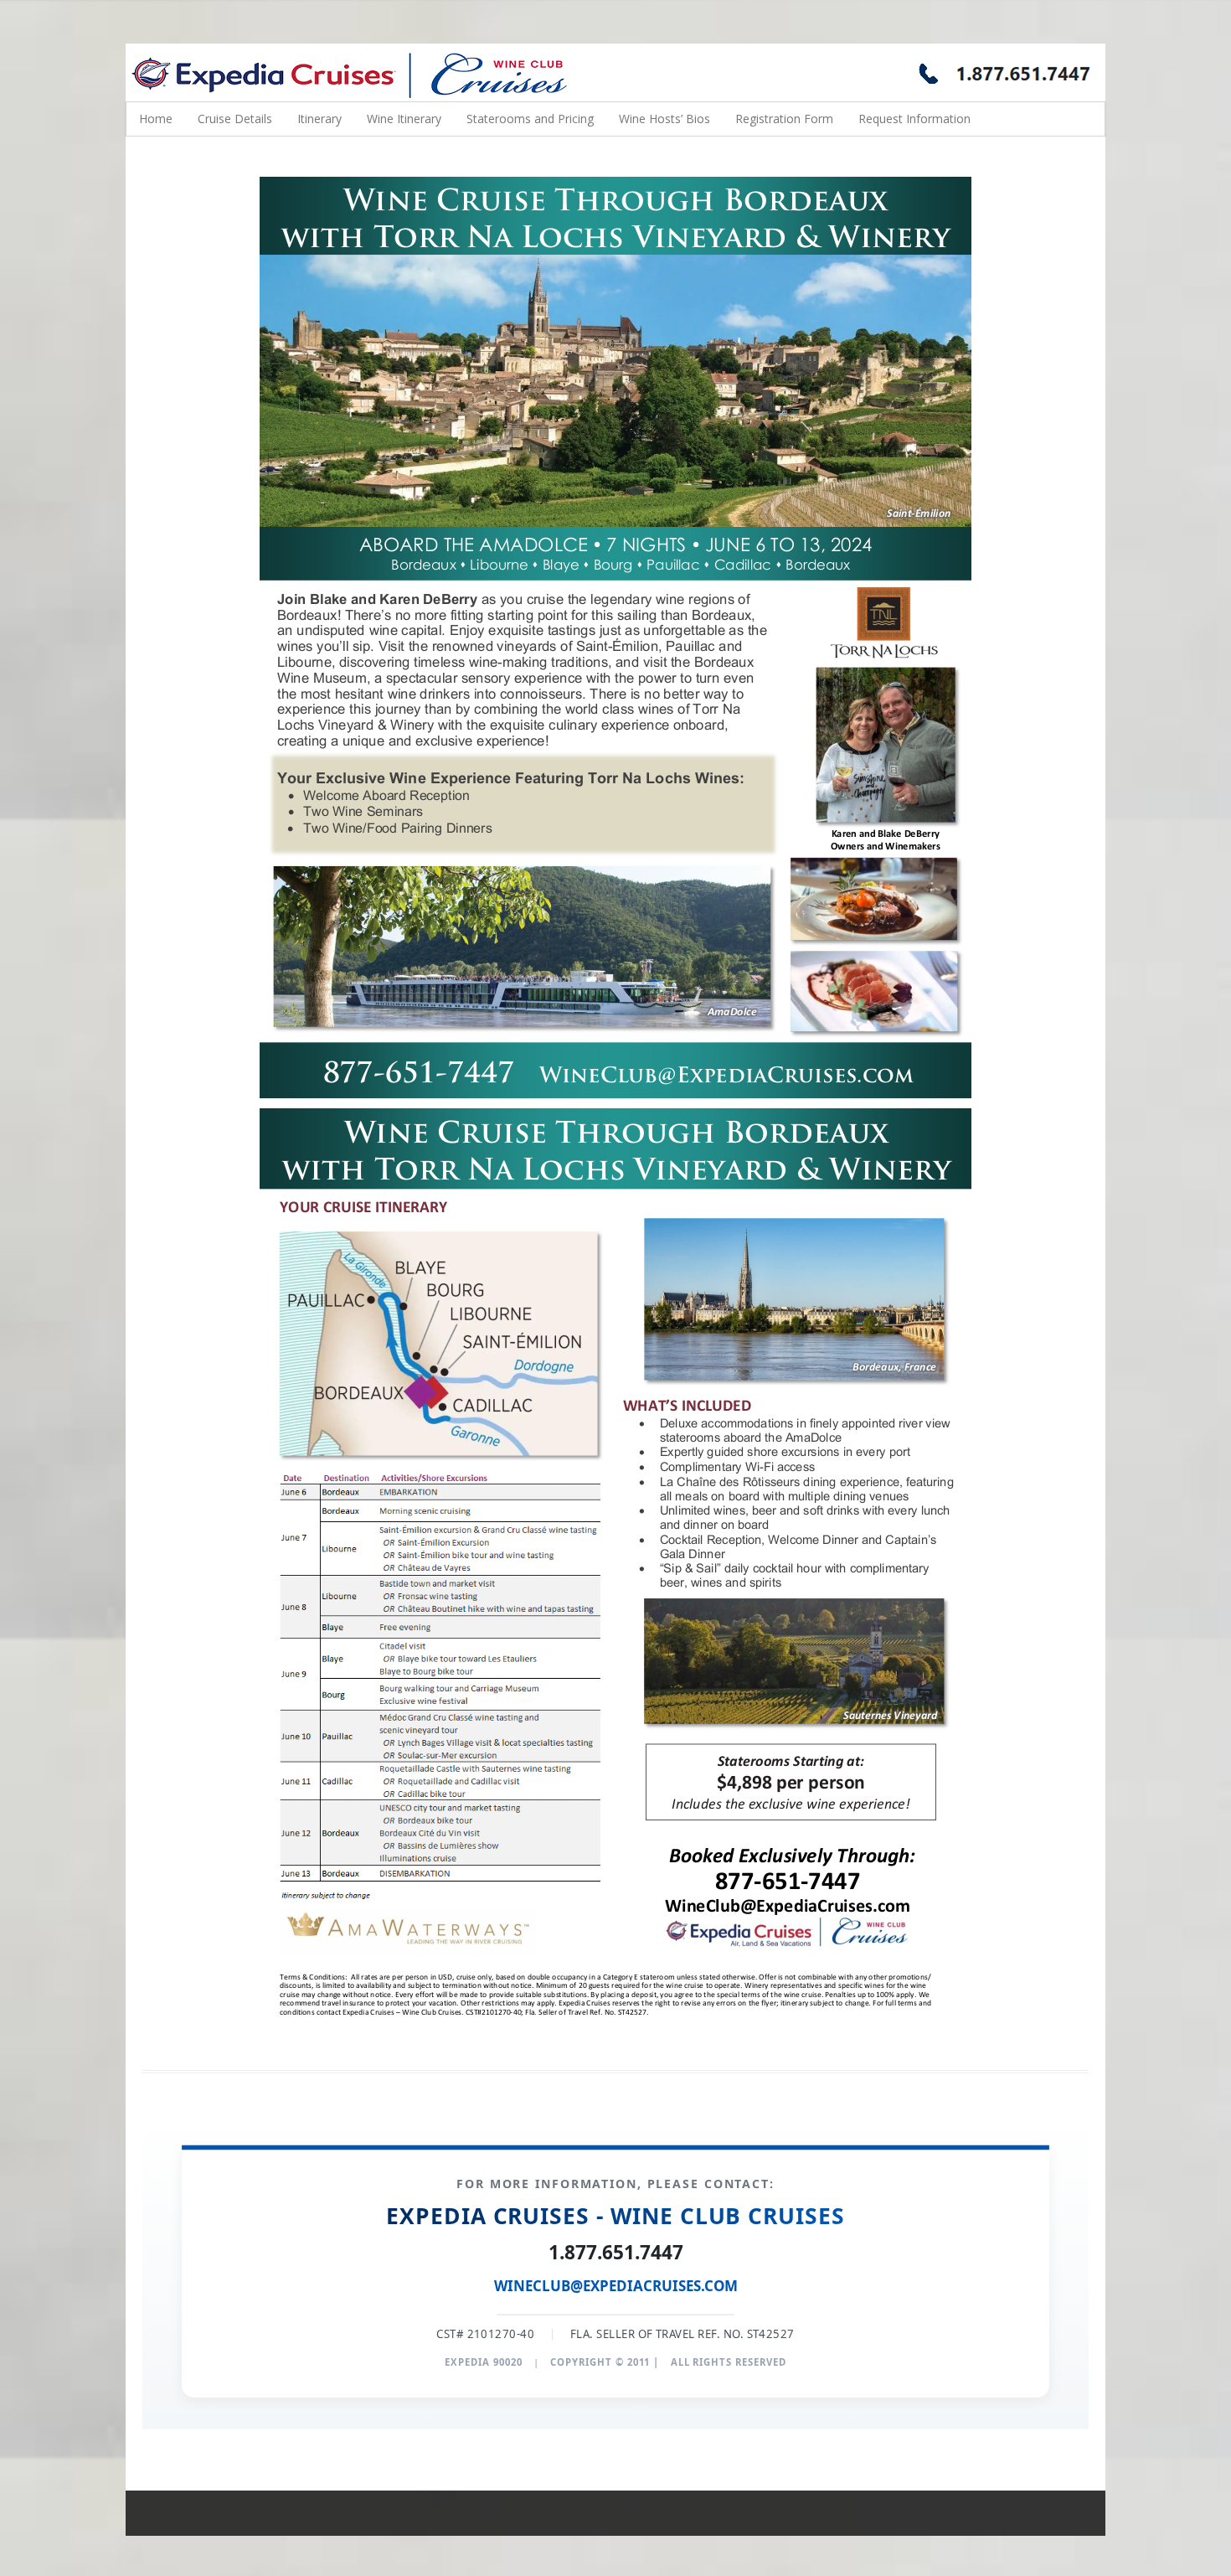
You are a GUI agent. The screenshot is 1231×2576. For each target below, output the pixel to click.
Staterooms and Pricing (530, 119)
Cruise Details (235, 119)
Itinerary (319, 119)
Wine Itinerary (404, 119)
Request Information (914, 119)
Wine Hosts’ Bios (664, 119)
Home (156, 119)
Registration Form (784, 119)
